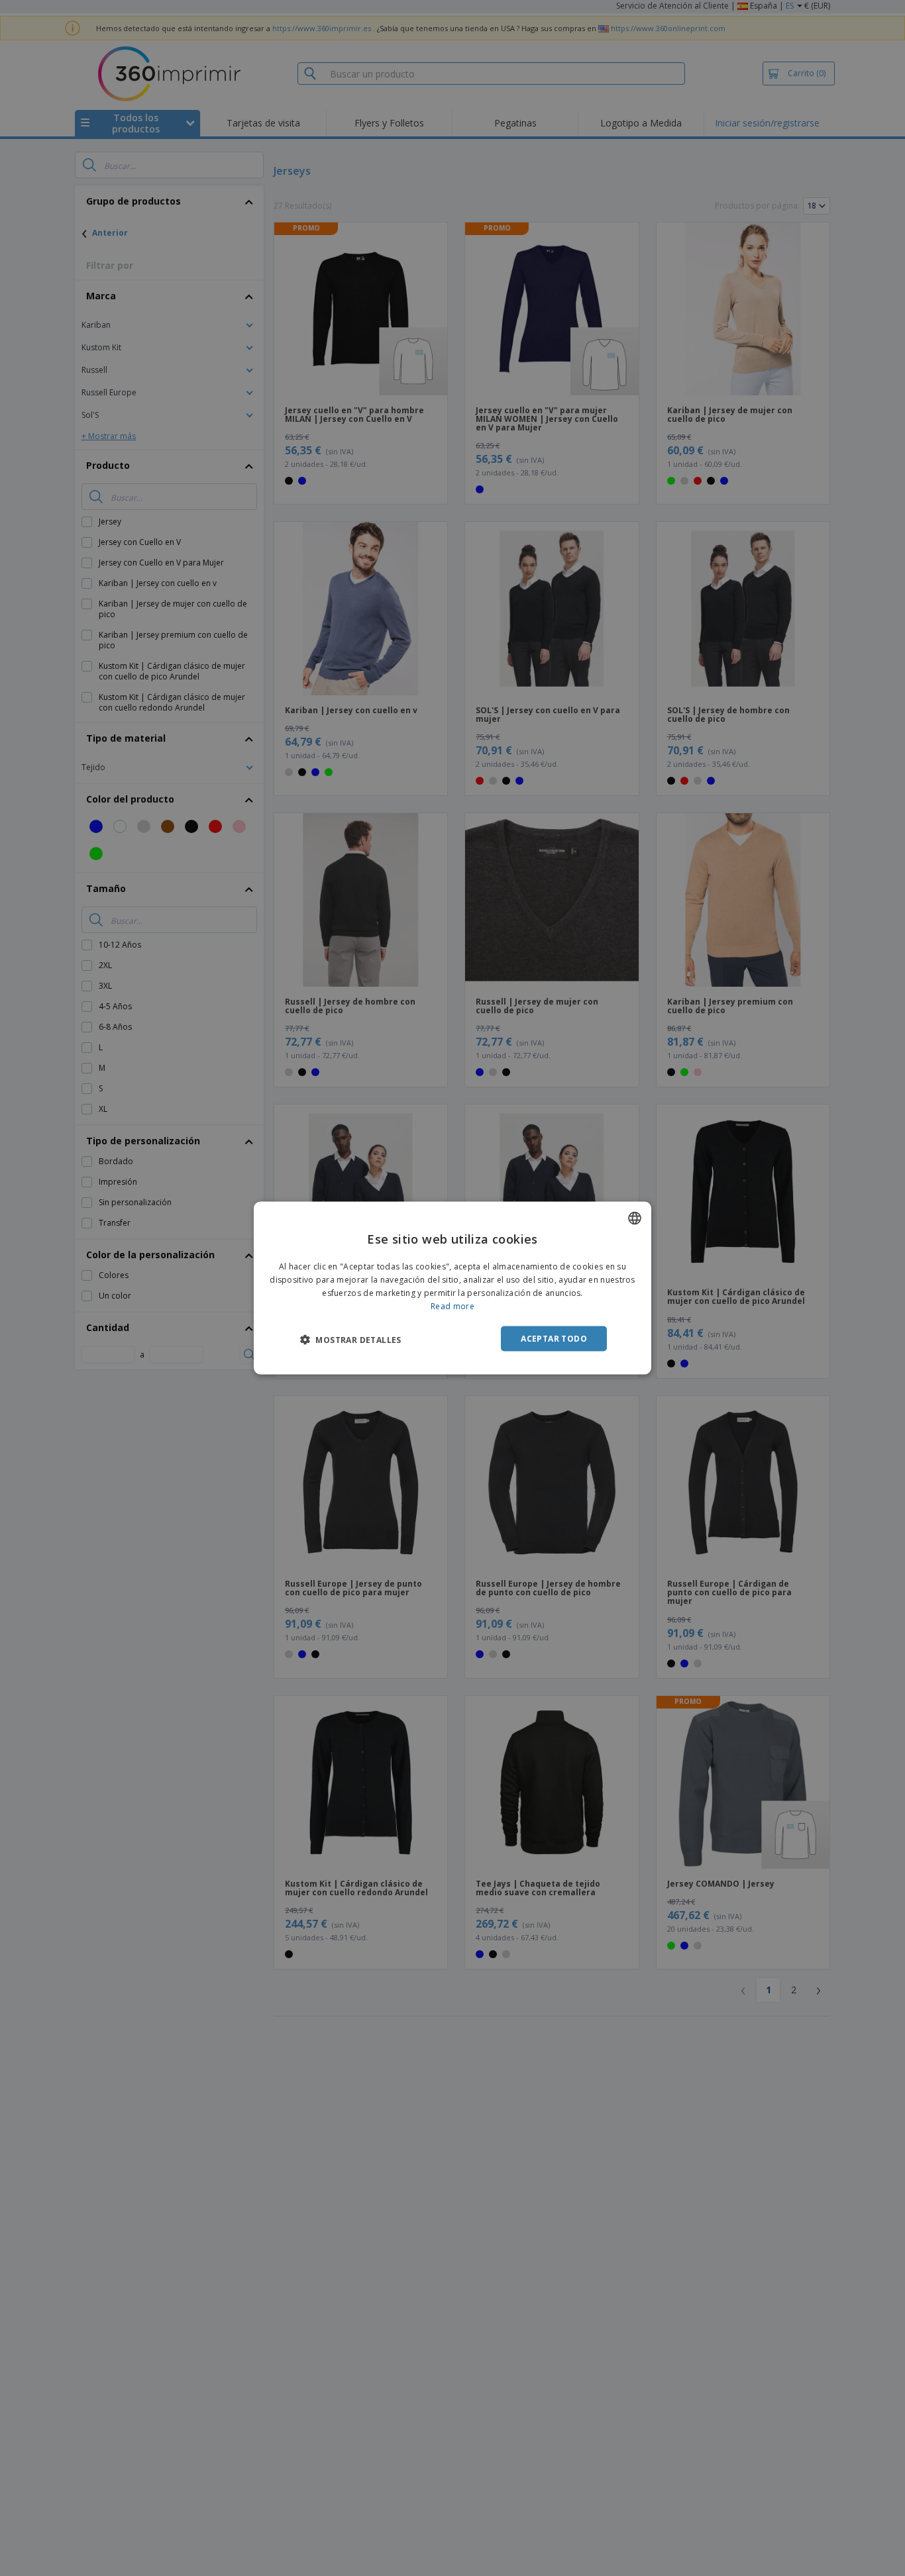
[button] (351, 1339)
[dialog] (452, 1288)
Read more (452, 1306)
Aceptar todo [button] (554, 1338)
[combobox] (635, 1218)
